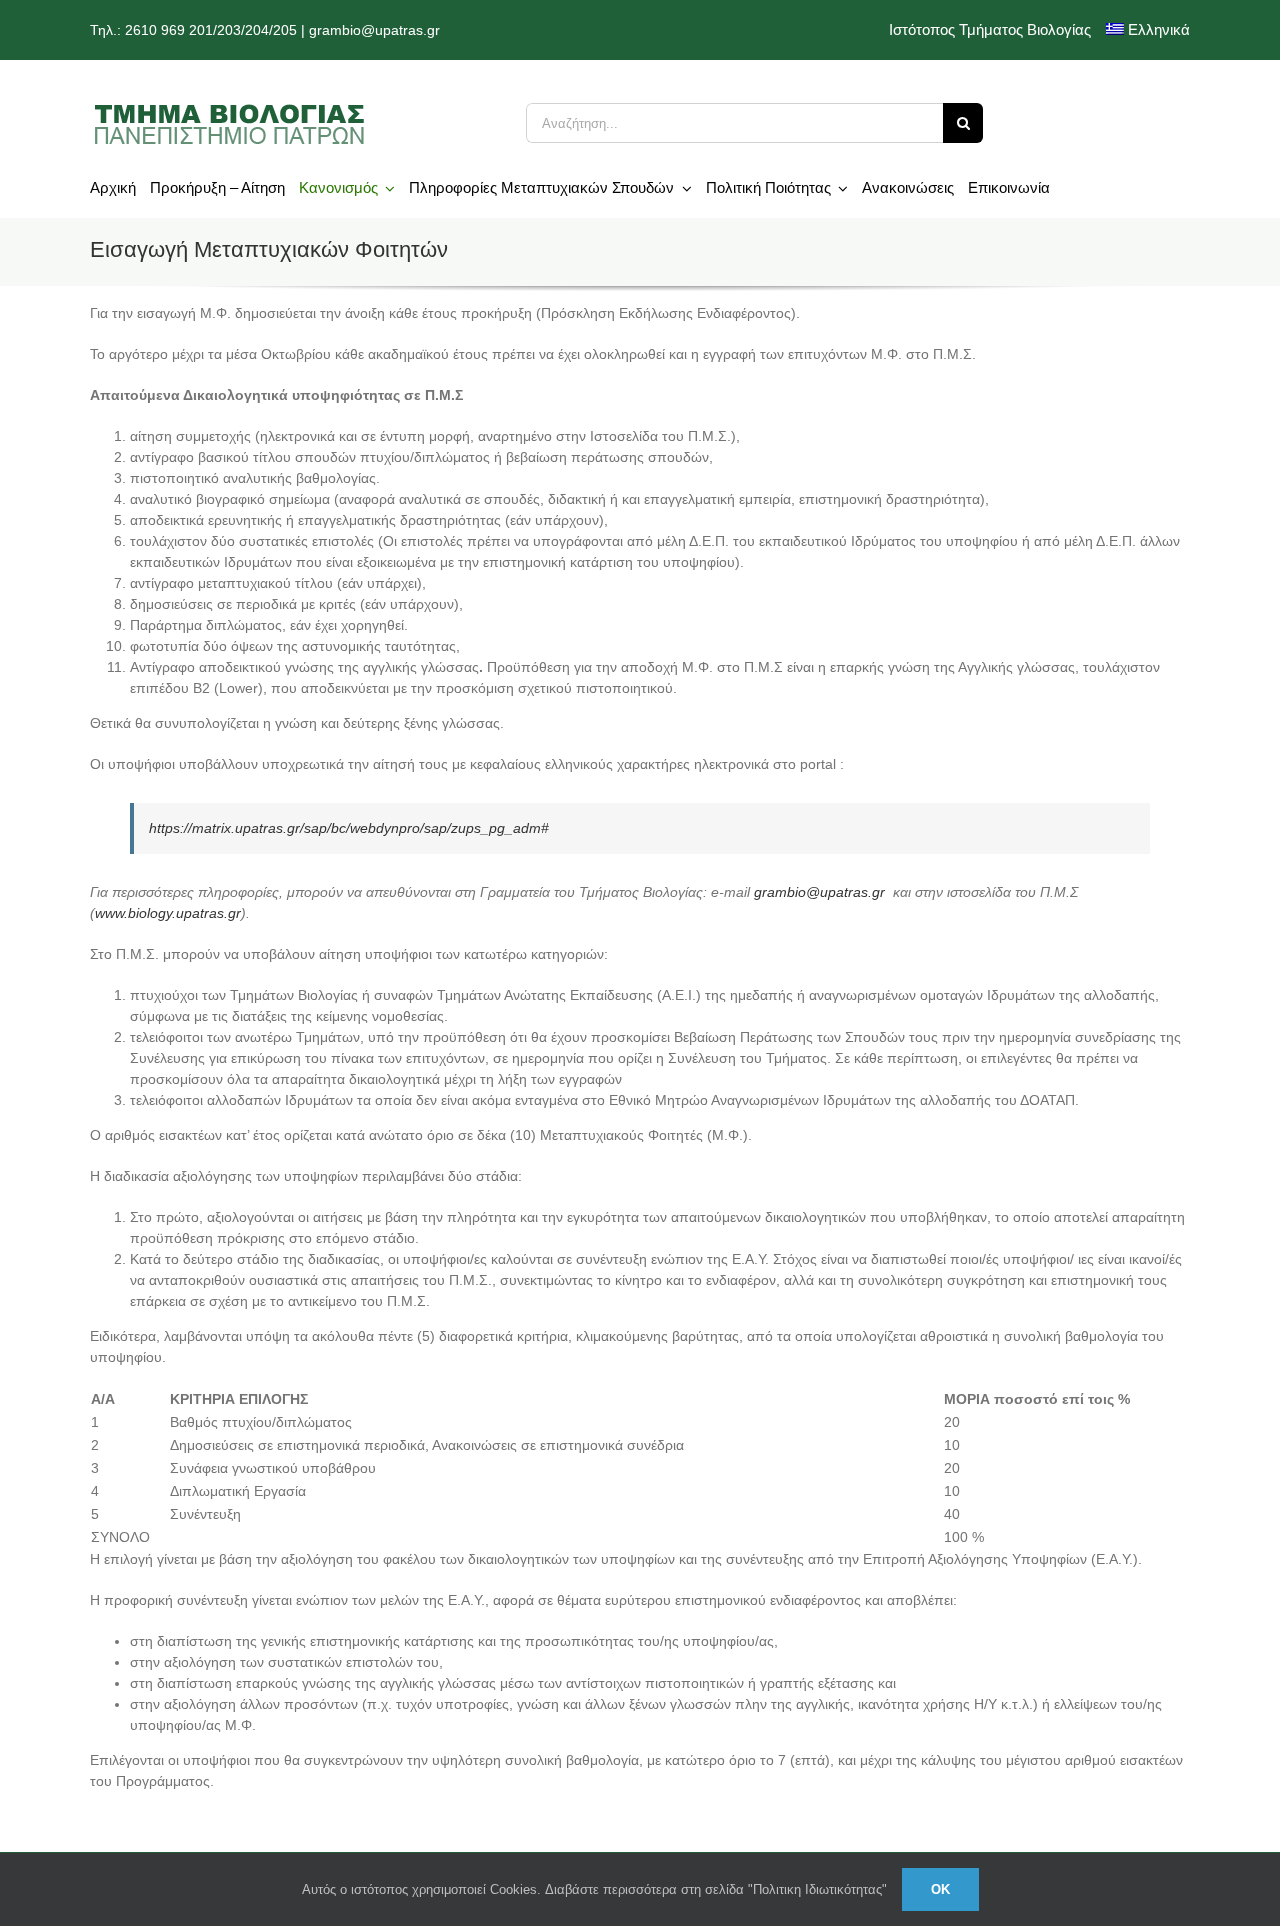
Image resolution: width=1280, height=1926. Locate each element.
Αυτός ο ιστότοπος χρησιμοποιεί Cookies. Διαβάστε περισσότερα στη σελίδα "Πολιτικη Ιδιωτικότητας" (594, 1889)
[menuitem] (1148, 30)
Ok (940, 1889)
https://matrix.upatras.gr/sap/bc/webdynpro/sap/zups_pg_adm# (349, 828)
